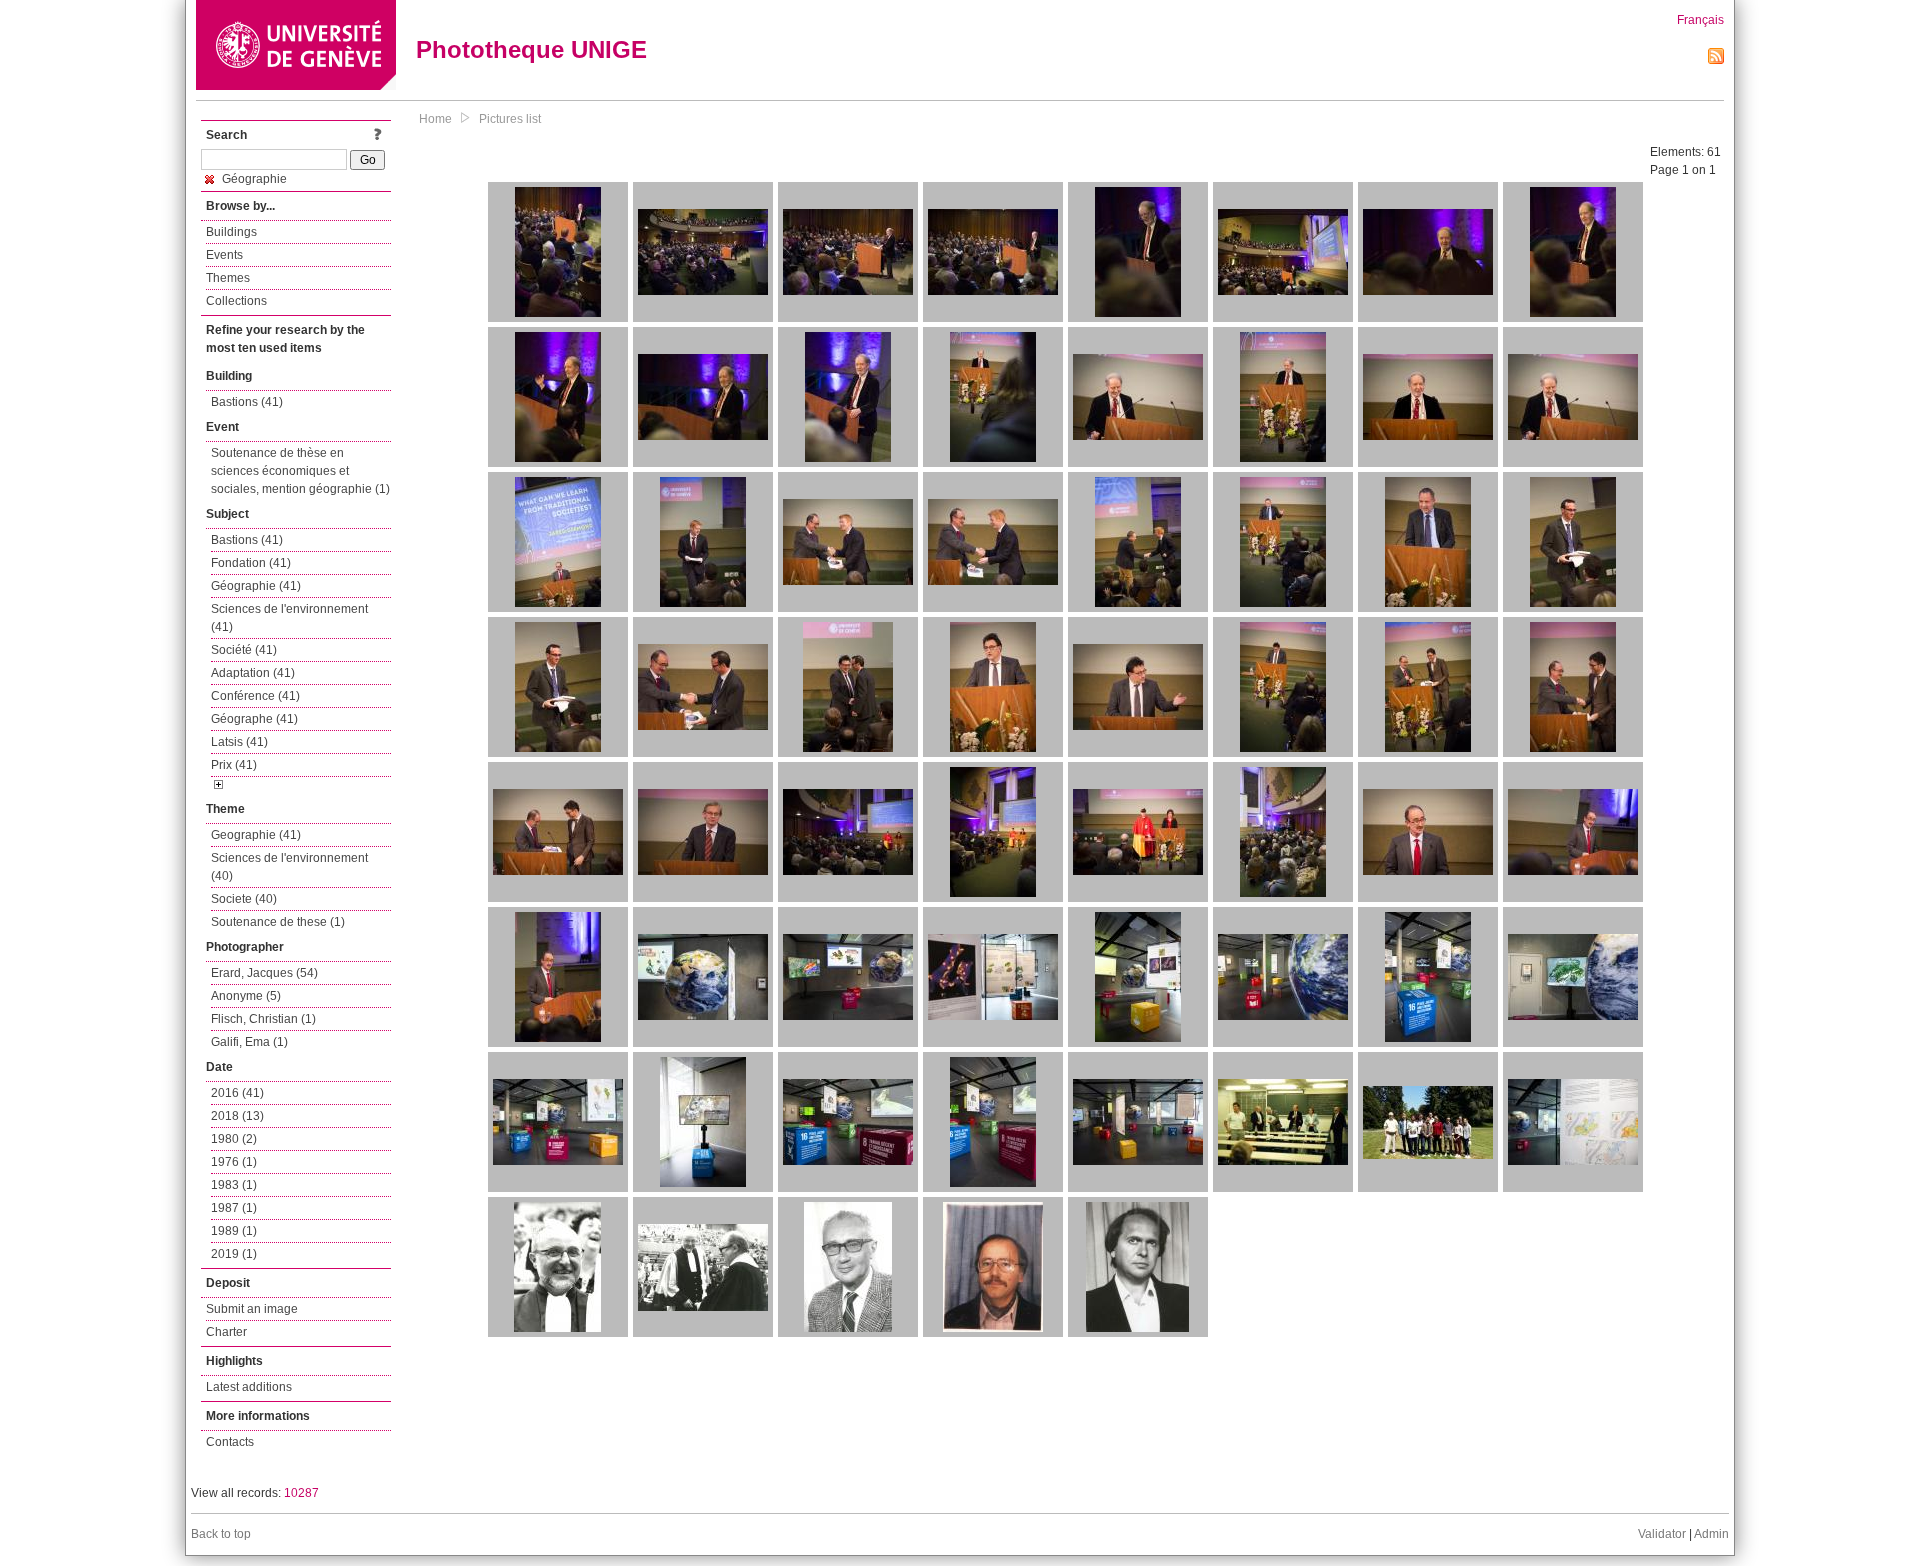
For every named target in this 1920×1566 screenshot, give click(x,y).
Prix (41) (234, 765)
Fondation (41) (251, 563)
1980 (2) (234, 1139)
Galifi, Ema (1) (249, 1042)
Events (224, 255)
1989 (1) (234, 1231)
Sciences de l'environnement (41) (289, 618)
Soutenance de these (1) (278, 922)
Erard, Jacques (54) (264, 973)
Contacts (230, 1442)
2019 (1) (234, 1254)
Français (1700, 20)
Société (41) (244, 650)
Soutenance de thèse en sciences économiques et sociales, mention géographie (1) (300, 471)
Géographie (253, 179)
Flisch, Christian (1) (263, 1019)
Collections (236, 301)
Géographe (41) (254, 719)
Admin (1711, 1534)
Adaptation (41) (253, 673)
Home (435, 119)
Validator (1662, 1534)
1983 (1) (234, 1185)
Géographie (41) (256, 586)
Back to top (221, 1534)
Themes (228, 278)
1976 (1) (234, 1162)
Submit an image (252, 1309)
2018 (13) (237, 1116)
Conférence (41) (255, 696)
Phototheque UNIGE (531, 49)
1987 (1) (234, 1208)
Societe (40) (244, 899)
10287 (301, 1493)
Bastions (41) (247, 402)
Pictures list (510, 119)
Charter (226, 1332)
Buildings (231, 232)
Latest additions (249, 1387)
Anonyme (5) (246, 996)
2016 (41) (237, 1093)
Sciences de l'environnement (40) (289, 867)
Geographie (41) (256, 835)
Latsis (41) (239, 742)
